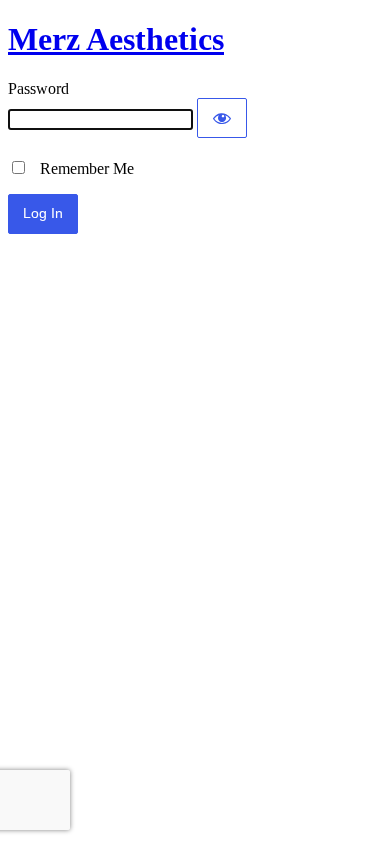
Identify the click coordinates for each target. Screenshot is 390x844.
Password (38, 88)
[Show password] (222, 118)
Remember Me (81, 168)
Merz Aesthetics (116, 39)
